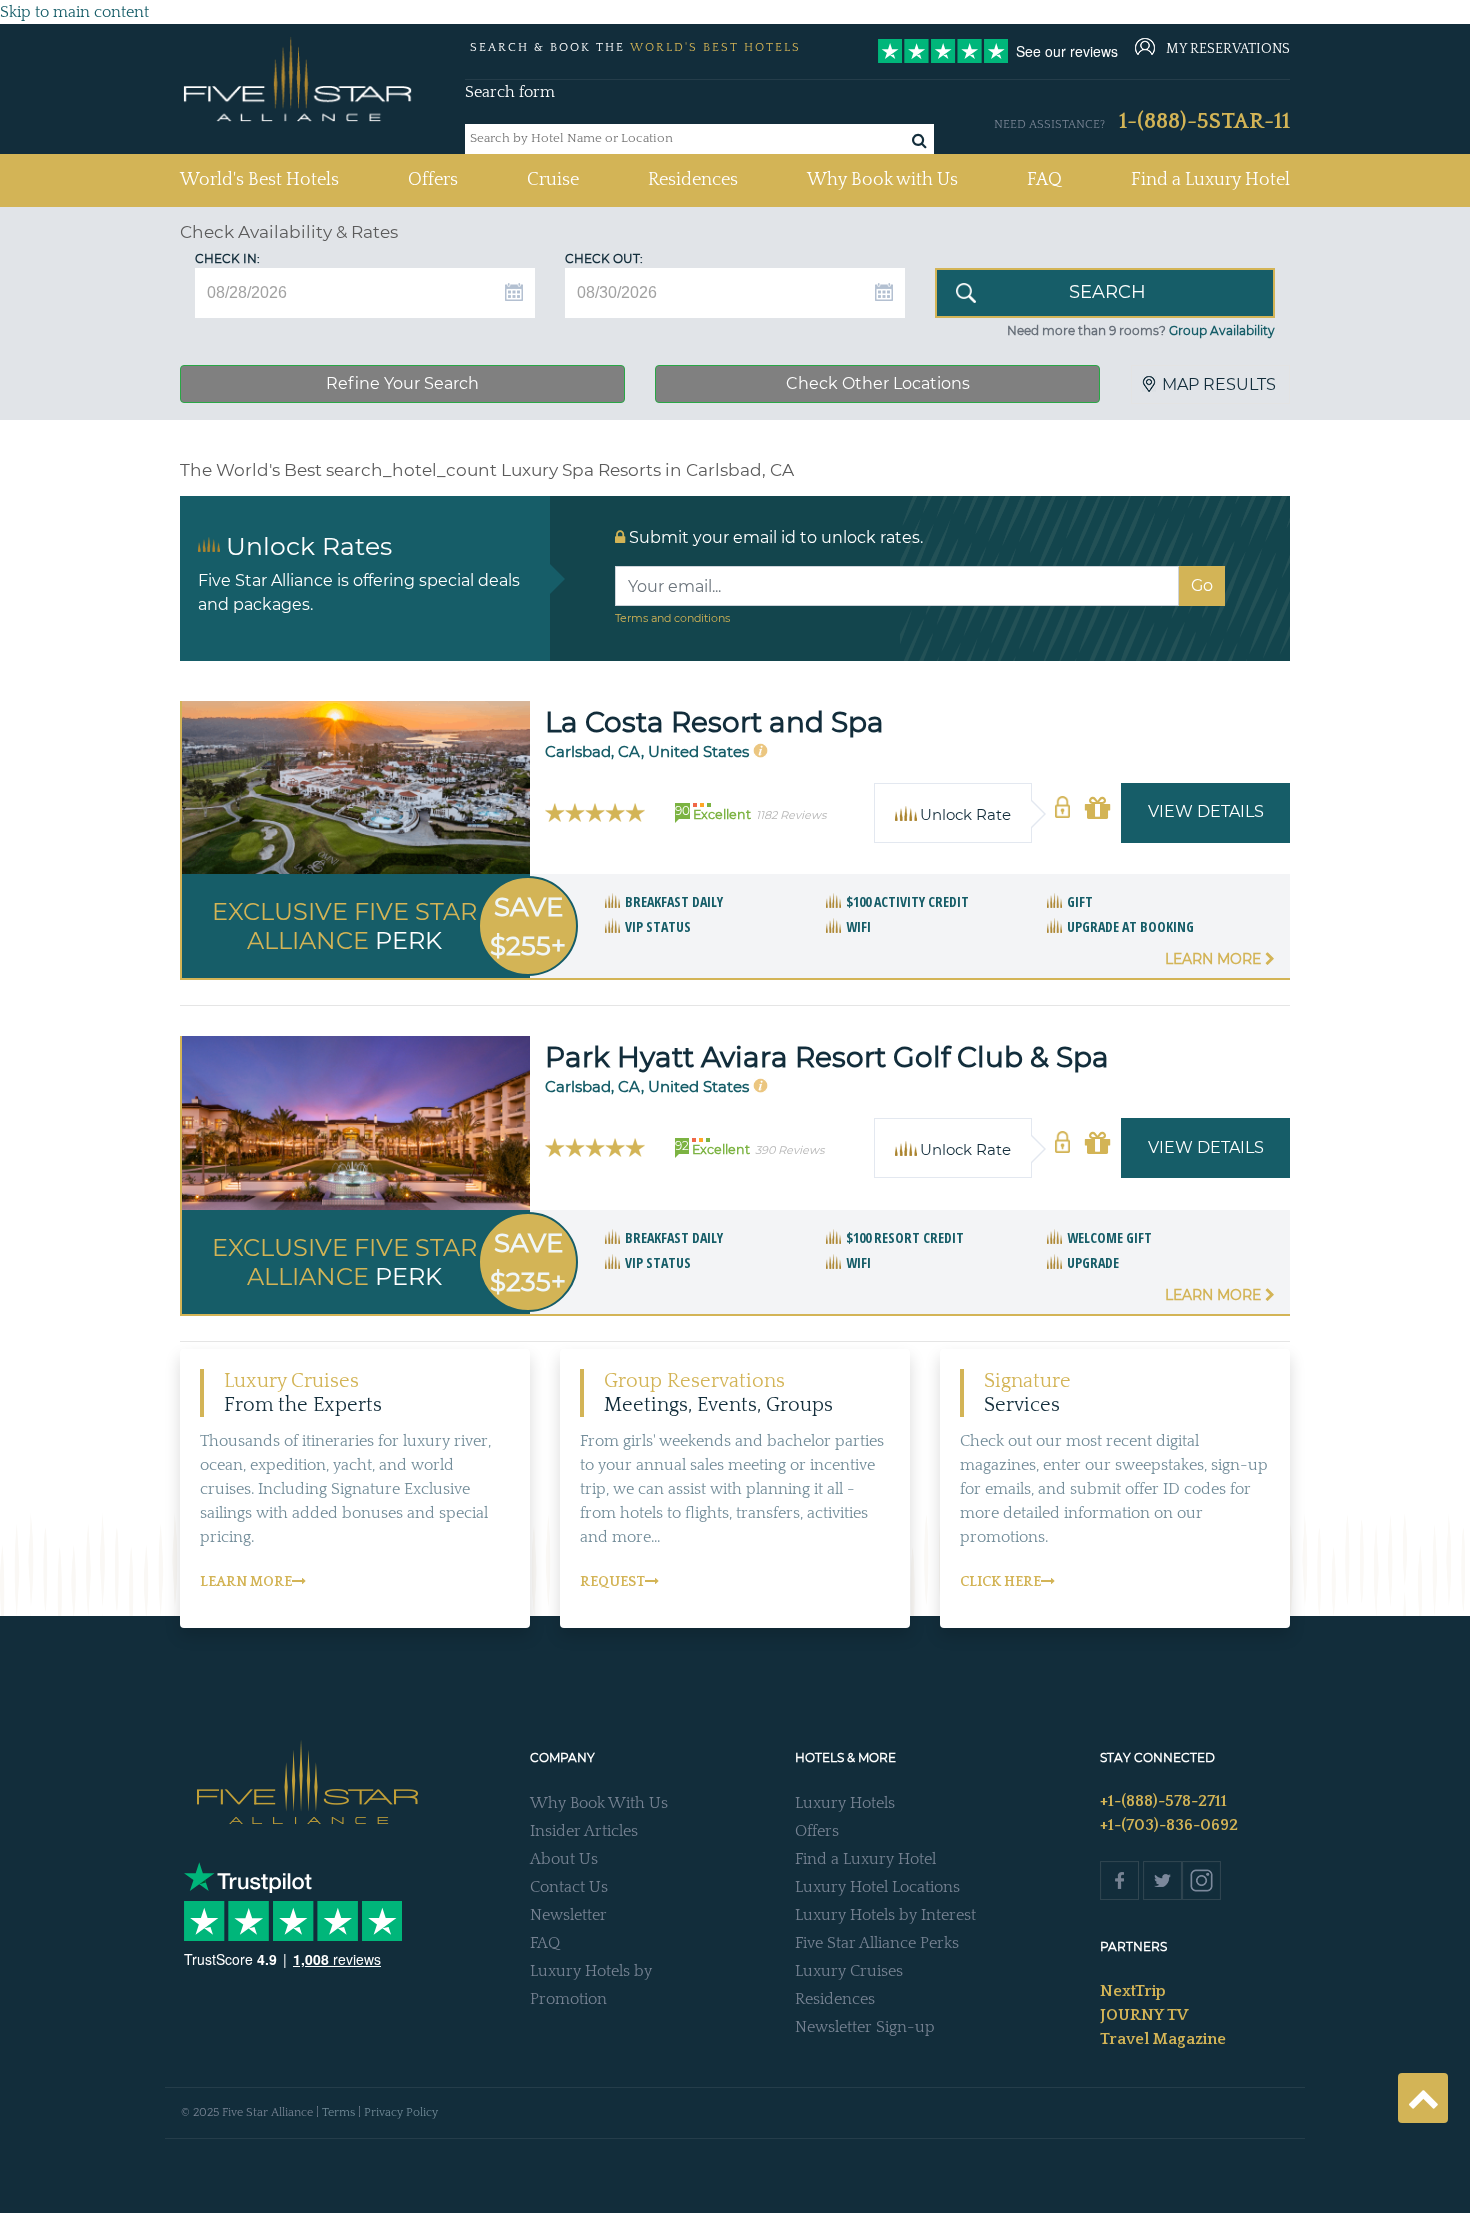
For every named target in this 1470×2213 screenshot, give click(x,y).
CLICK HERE (1000, 1582)
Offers (433, 180)
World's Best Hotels (259, 179)
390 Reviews (789, 1150)
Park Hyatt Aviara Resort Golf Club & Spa (827, 1057)
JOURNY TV (1144, 2015)
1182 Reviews (791, 815)
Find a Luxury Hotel (1210, 180)
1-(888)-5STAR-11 (1204, 121)
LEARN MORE (246, 1582)
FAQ (1044, 180)
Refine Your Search (402, 383)
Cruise (553, 180)
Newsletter (568, 1915)
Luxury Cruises (849, 1971)
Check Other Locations (878, 383)
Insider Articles (584, 1831)
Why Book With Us (599, 1803)
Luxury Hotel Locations (877, 1887)
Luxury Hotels (845, 1803)
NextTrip (1133, 1991)
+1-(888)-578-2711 (1163, 1801)
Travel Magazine (1163, 2039)
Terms (338, 2112)
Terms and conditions (672, 618)
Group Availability (1222, 330)
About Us (564, 1859)
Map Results (1219, 384)
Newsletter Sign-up (865, 2027)
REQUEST (612, 1582)
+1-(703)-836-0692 (1169, 1825)
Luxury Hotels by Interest (885, 1915)
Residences (693, 180)
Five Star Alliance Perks (877, 1943)
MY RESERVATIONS (1228, 49)
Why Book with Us (882, 180)
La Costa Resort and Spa (714, 722)
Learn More (1215, 959)
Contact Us (569, 1887)
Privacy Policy (401, 2112)
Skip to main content (74, 12)
